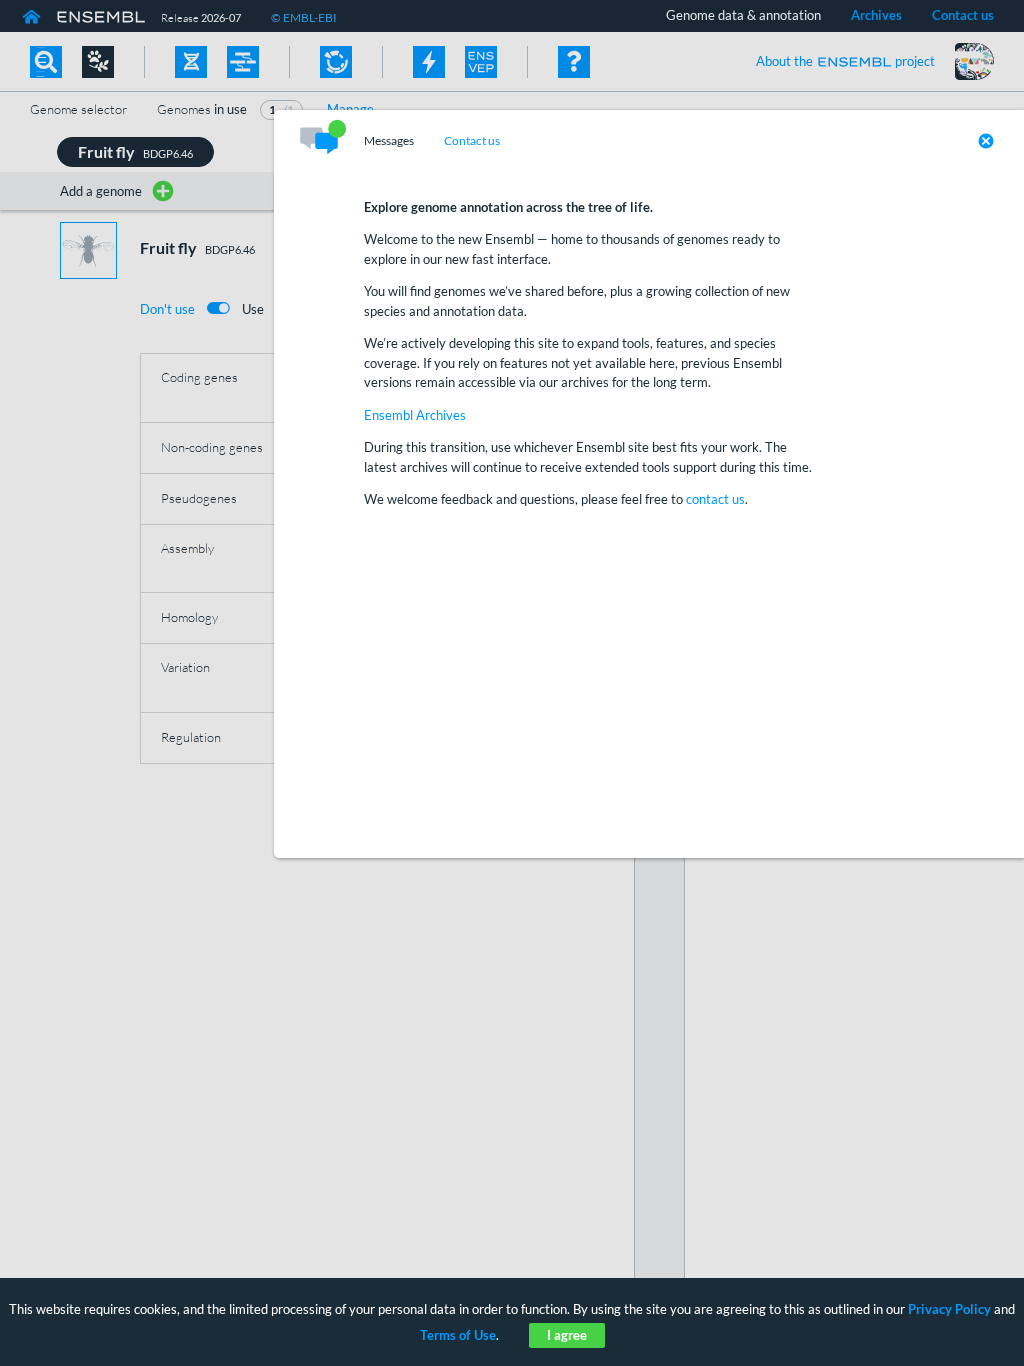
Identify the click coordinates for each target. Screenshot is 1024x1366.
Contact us (472, 141)
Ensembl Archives (415, 415)
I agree (567, 1335)
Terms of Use (458, 1335)
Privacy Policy (949, 1309)
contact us (715, 499)
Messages (389, 141)
